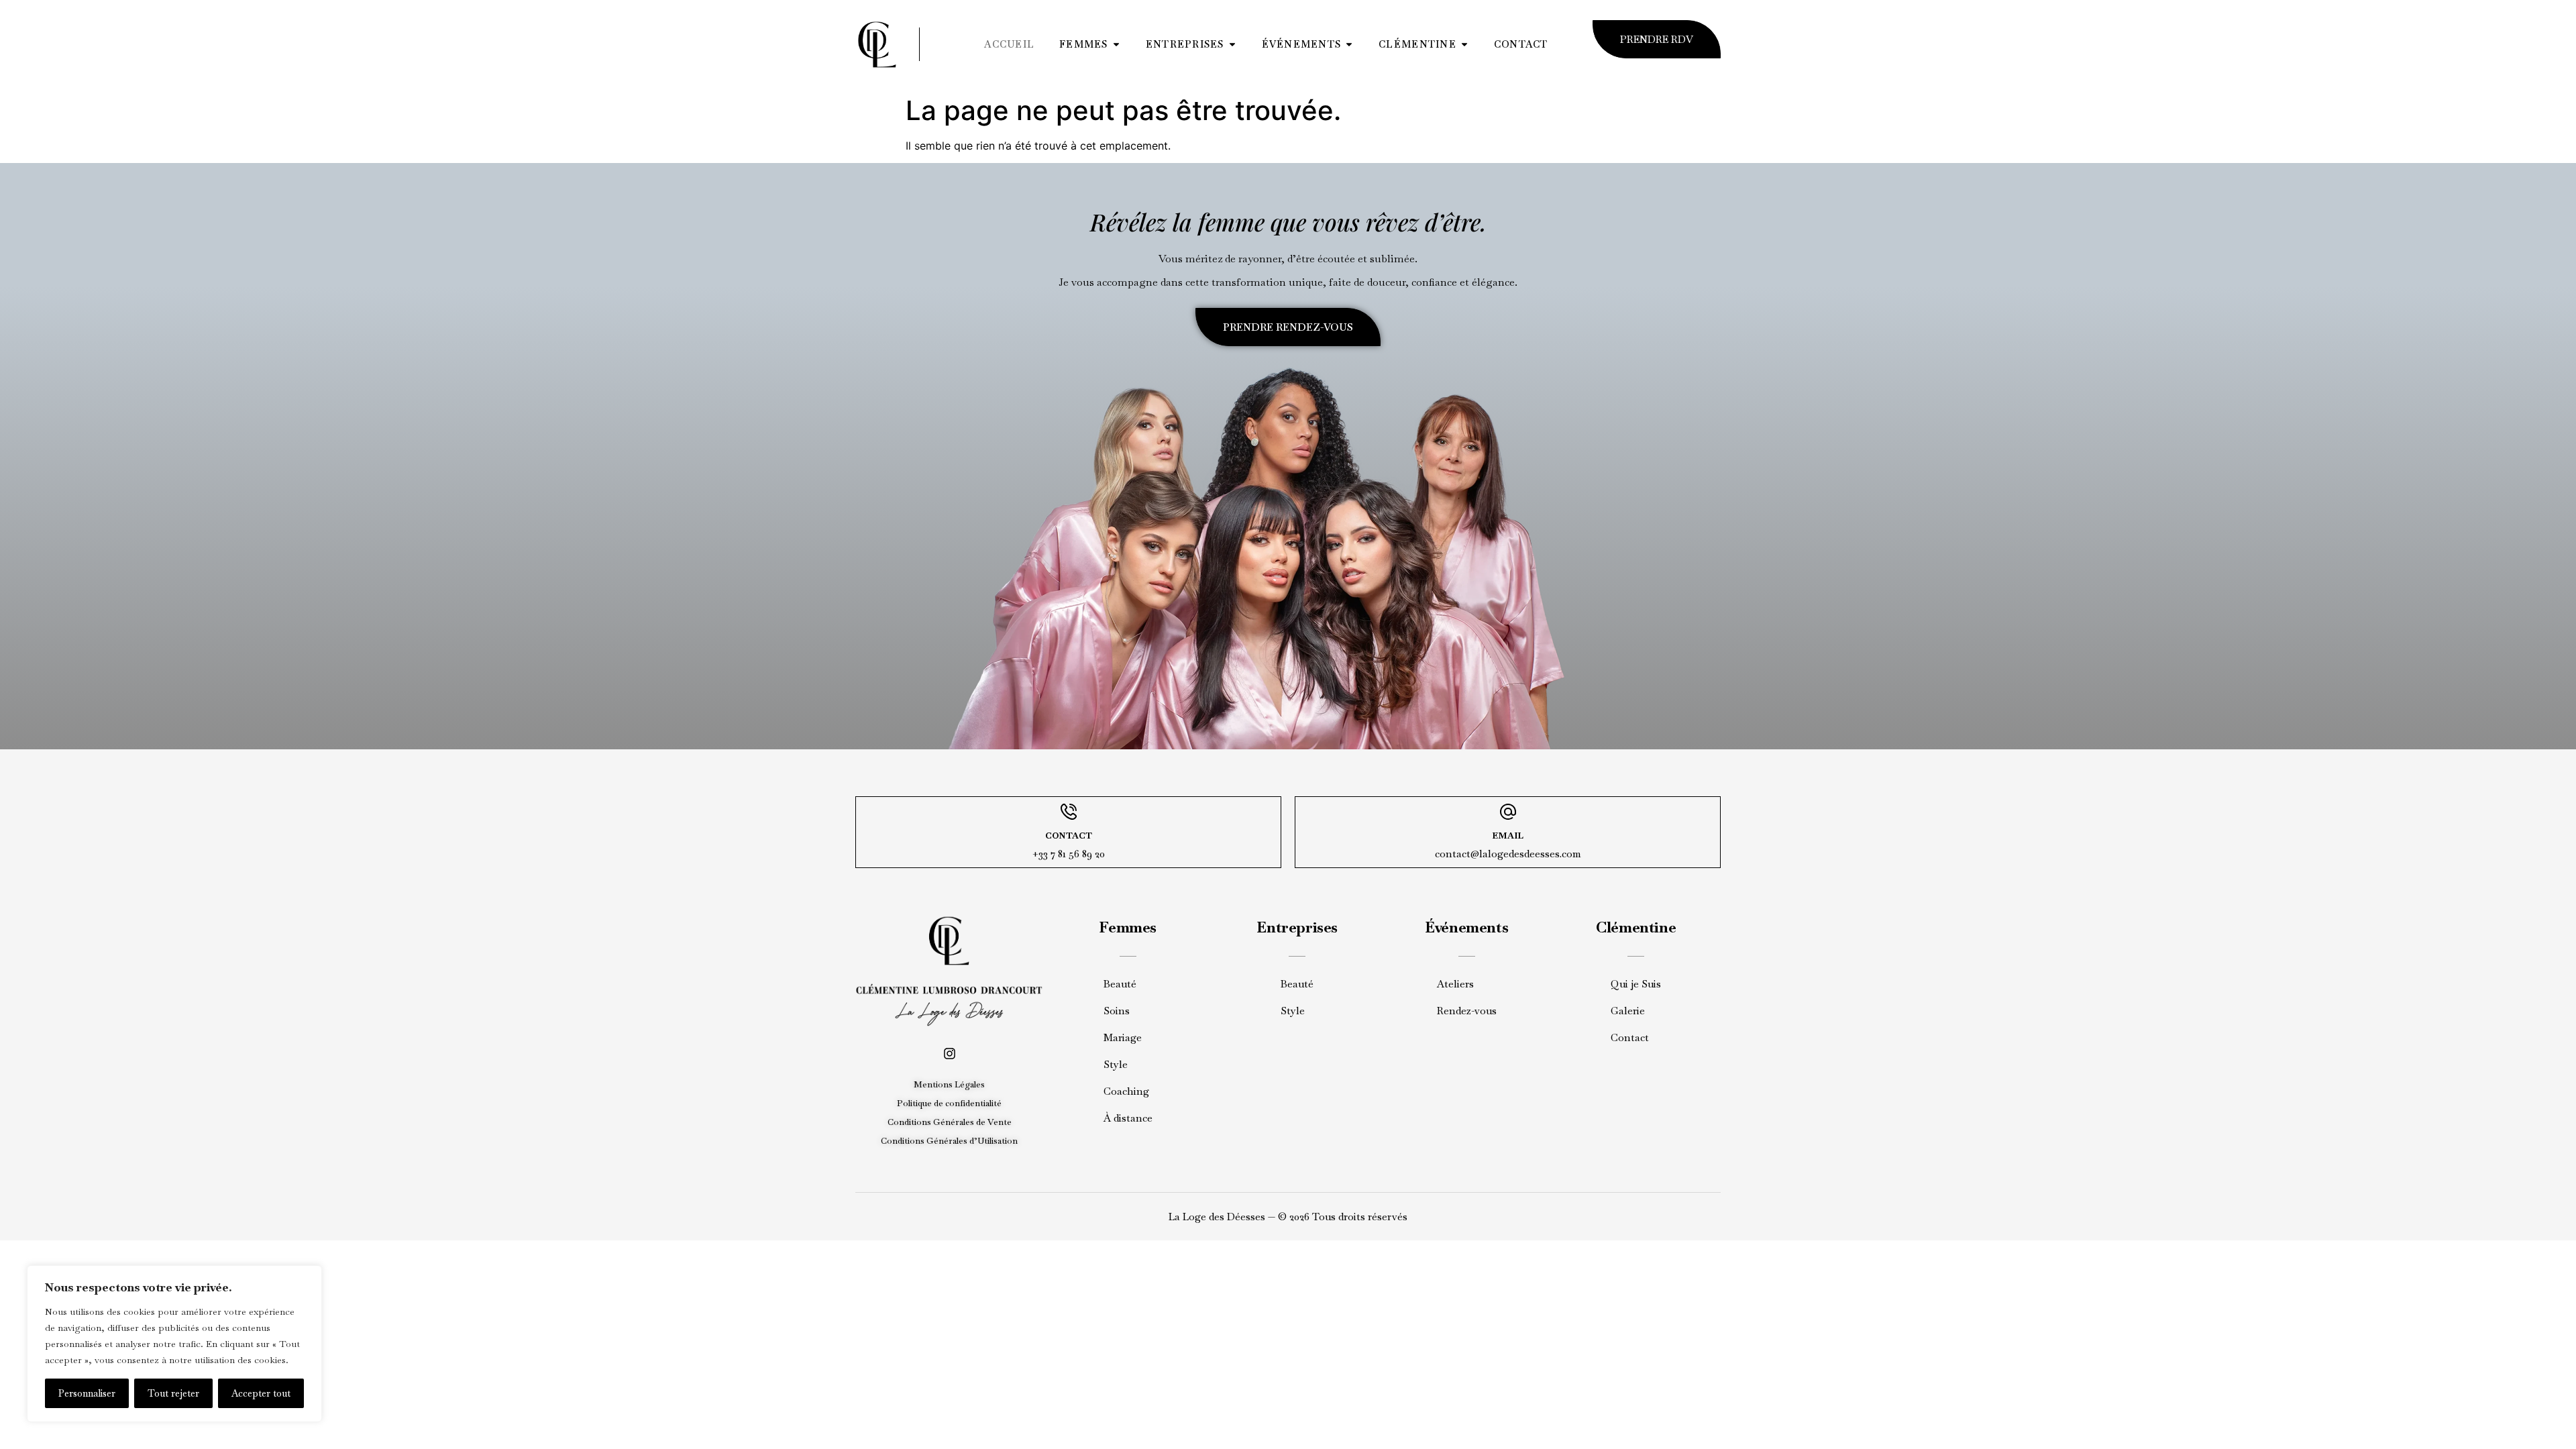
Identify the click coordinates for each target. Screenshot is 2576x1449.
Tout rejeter (173, 1393)
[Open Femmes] (1116, 44)
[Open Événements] (1349, 44)
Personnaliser (87, 1393)
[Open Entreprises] (1232, 44)
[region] (174, 1344)
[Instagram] (950, 1054)
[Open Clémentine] (1464, 44)
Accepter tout (261, 1393)
